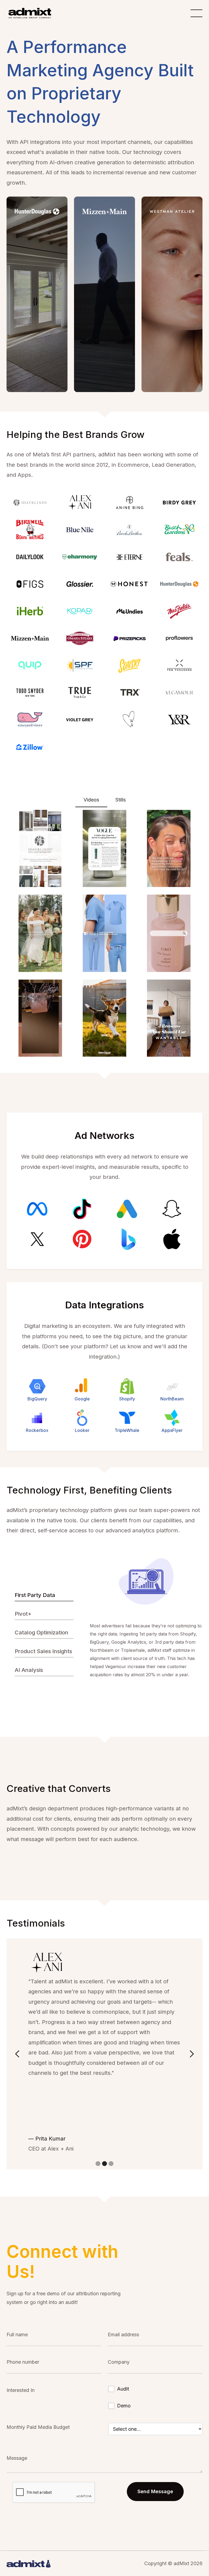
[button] (17, 2054)
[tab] (91, 800)
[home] (30, 13)
